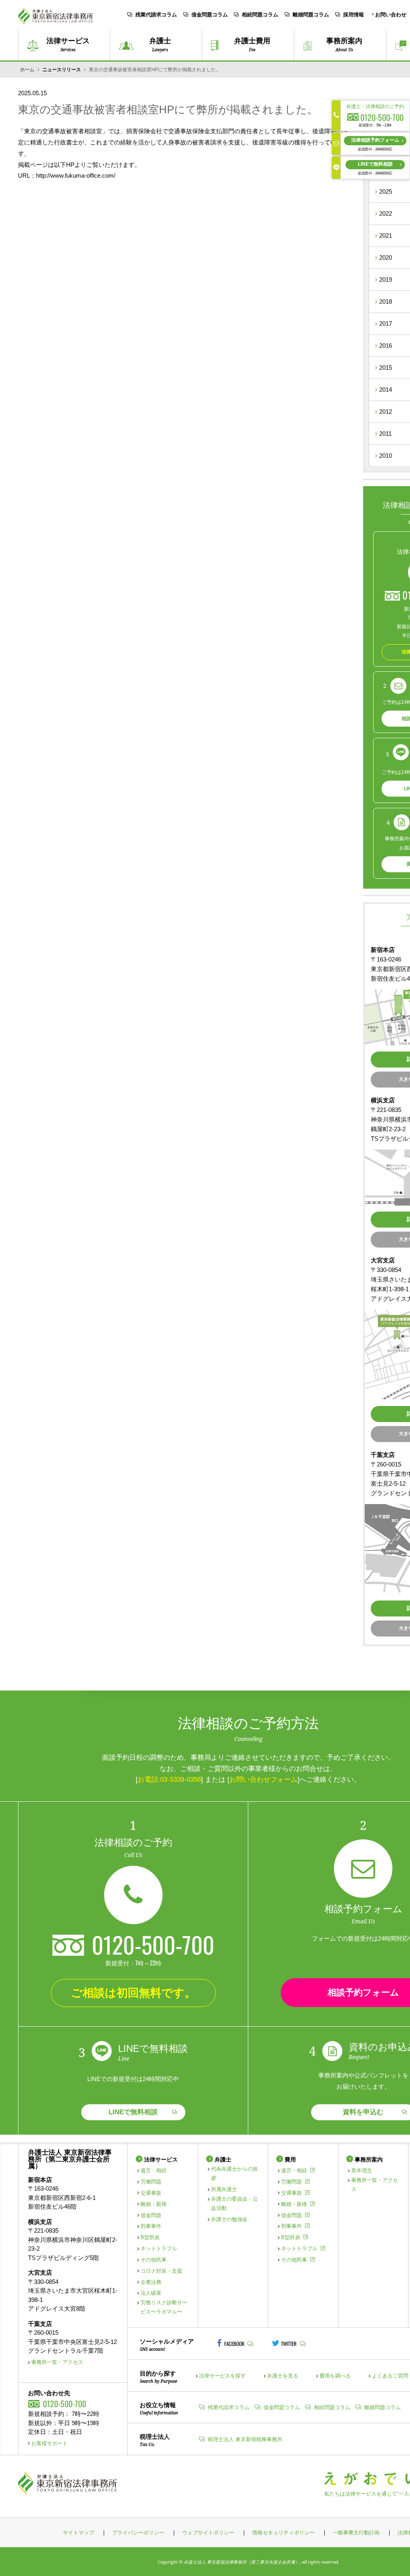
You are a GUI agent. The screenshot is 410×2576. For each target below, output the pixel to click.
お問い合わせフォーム (263, 1779)
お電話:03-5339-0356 (169, 1779)
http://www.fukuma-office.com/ (76, 175)
